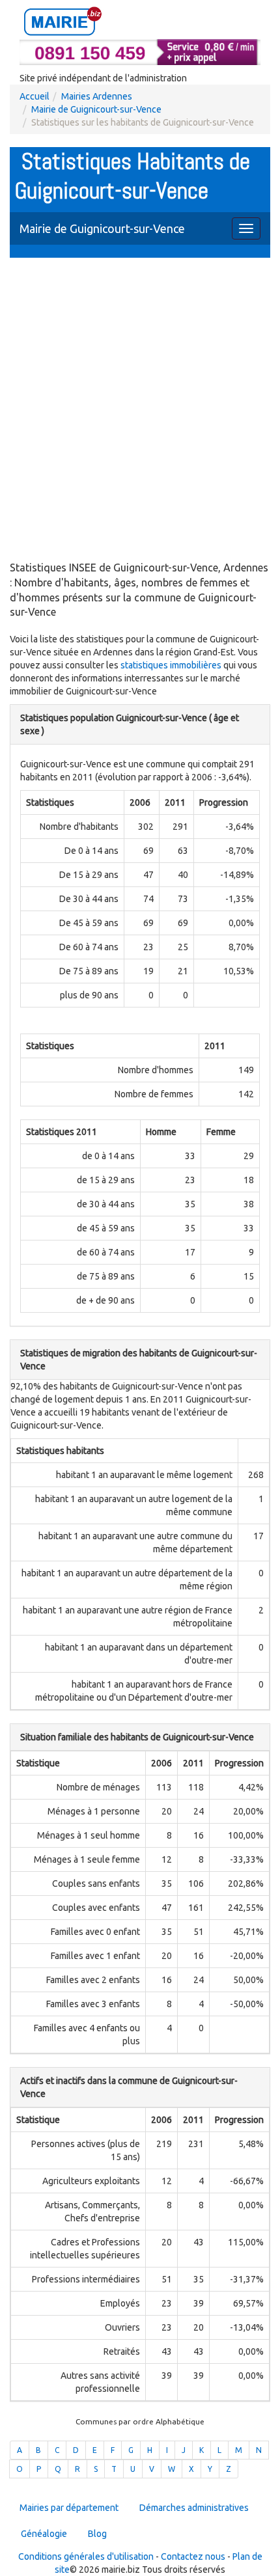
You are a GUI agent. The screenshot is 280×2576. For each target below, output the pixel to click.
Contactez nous (193, 2556)
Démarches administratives (194, 2508)
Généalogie (44, 2534)
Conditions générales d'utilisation (86, 2556)
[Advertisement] (140, 411)
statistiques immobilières (171, 665)
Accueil (35, 96)
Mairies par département (69, 2508)
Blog (97, 2534)
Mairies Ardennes (97, 96)
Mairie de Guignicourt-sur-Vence (96, 109)
